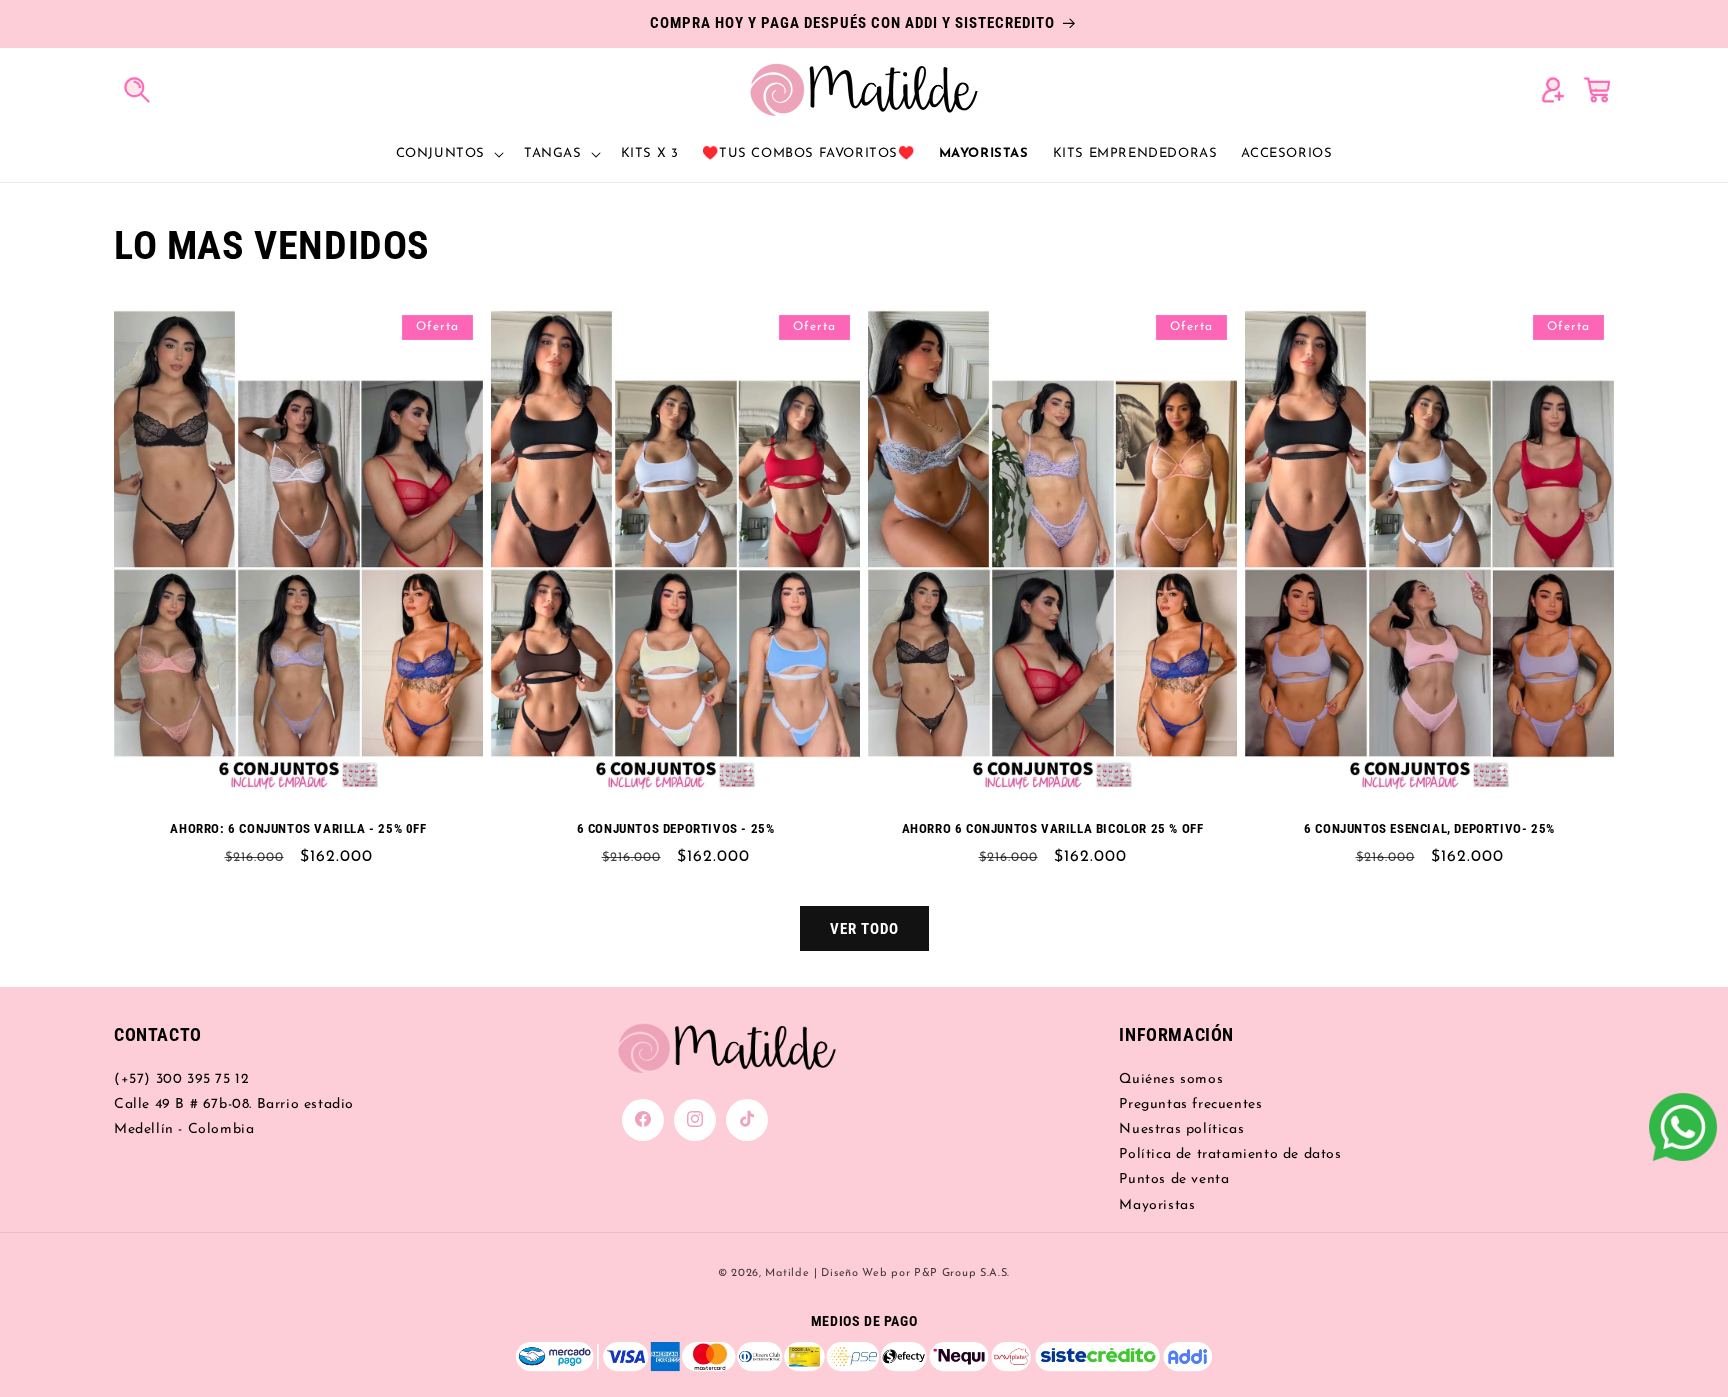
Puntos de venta (1174, 1179)
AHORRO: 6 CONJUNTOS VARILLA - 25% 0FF (298, 828)
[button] (136, 89)
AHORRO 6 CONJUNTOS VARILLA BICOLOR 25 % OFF (1053, 828)
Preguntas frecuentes (1190, 1103)
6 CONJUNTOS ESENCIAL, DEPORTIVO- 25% (1429, 828)
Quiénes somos (1171, 1078)
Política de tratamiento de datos (1230, 1154)
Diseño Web (854, 1273)
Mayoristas (1157, 1204)
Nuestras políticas (1181, 1128)
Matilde (787, 1273)
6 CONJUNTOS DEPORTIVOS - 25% (676, 828)
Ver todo (864, 928)
